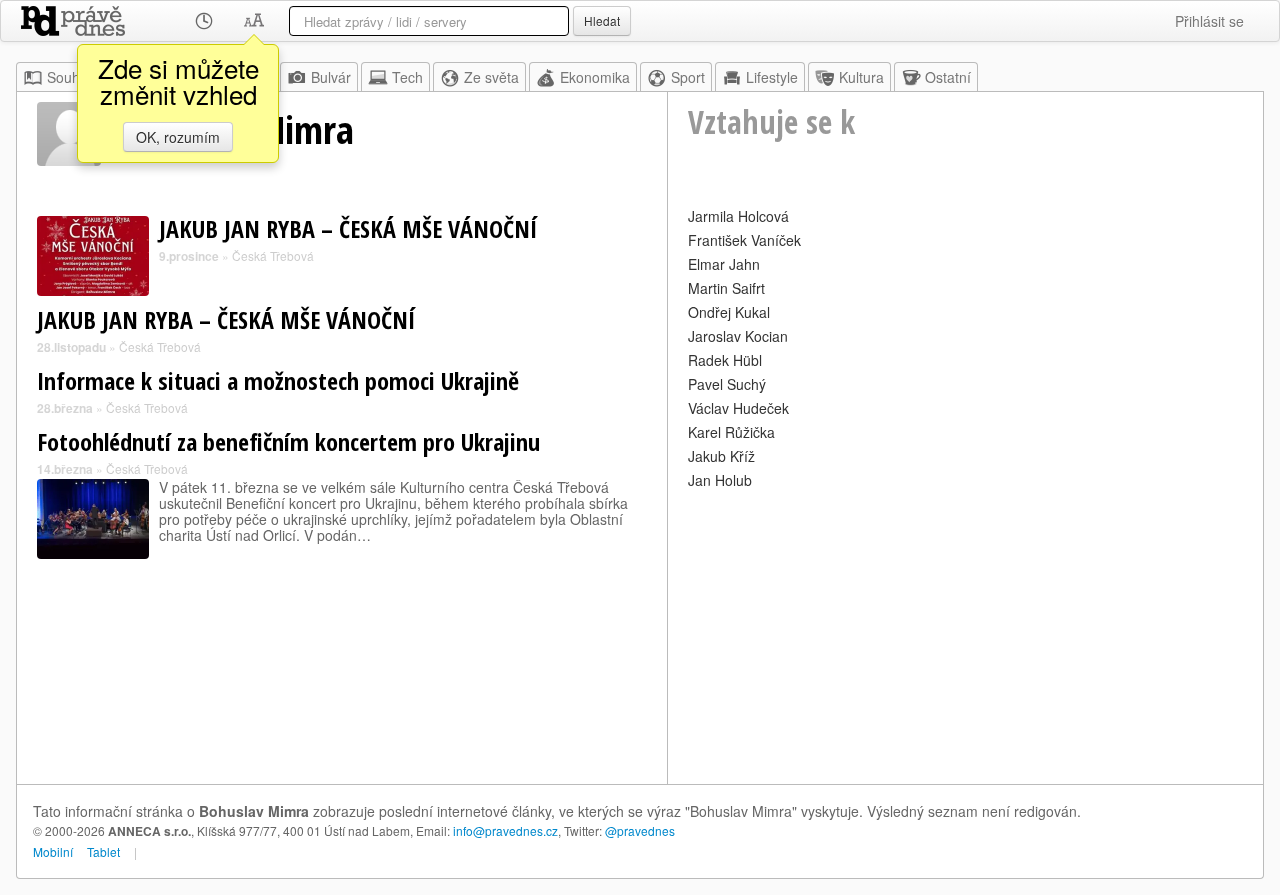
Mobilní (53, 851)
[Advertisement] (965, 634)
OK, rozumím (178, 137)
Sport (688, 77)
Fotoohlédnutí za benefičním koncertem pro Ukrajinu (288, 441)
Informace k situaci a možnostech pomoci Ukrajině (278, 380)
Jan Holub (720, 480)
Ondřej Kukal (729, 312)
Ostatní (948, 77)
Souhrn (70, 77)
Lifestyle (772, 77)
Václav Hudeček (738, 408)
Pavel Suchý (727, 384)
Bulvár (331, 77)
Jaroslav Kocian (738, 336)
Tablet (103, 851)
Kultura (861, 77)
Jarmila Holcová (738, 216)
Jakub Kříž (721, 456)
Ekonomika (595, 77)
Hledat (602, 20)
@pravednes (640, 830)
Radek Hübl (725, 360)
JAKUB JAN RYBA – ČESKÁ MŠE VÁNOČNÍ (348, 228)
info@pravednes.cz (505, 830)
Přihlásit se (1209, 21)
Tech (407, 77)
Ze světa (491, 77)
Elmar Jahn (724, 264)
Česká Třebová (273, 255)
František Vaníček (744, 240)
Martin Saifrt (726, 288)
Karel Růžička (731, 432)
